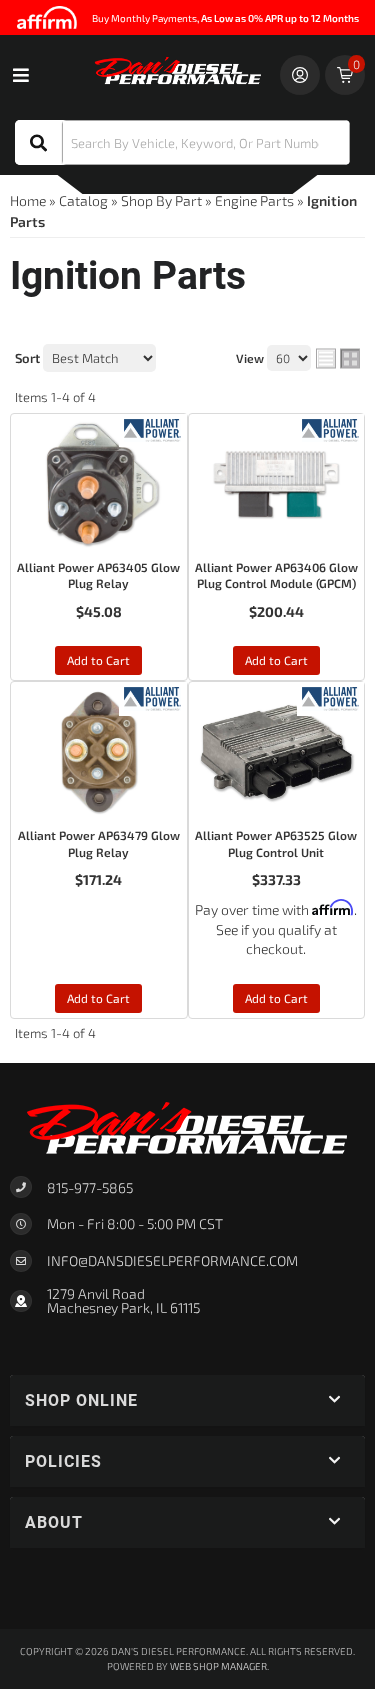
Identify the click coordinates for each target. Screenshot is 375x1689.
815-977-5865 (90, 1187)
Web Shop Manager (218, 1666)
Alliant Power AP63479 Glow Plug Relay (99, 843)
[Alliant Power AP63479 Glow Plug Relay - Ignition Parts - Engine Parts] (99, 752)
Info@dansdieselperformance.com (172, 1261)
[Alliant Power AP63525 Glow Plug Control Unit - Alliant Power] (330, 696)
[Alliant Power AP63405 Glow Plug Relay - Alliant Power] (152, 428)
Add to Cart (98, 660)
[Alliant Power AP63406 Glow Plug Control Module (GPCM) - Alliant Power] (330, 428)
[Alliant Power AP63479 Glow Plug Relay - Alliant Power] (152, 696)
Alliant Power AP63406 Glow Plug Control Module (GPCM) (276, 575)
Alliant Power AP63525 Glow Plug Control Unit (276, 843)
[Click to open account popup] (300, 75)
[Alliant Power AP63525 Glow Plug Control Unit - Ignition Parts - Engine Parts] (277, 752)
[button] (182, 142)
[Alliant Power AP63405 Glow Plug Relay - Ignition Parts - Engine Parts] (99, 484)
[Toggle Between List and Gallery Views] (338, 359)
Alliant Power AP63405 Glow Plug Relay (98, 575)
